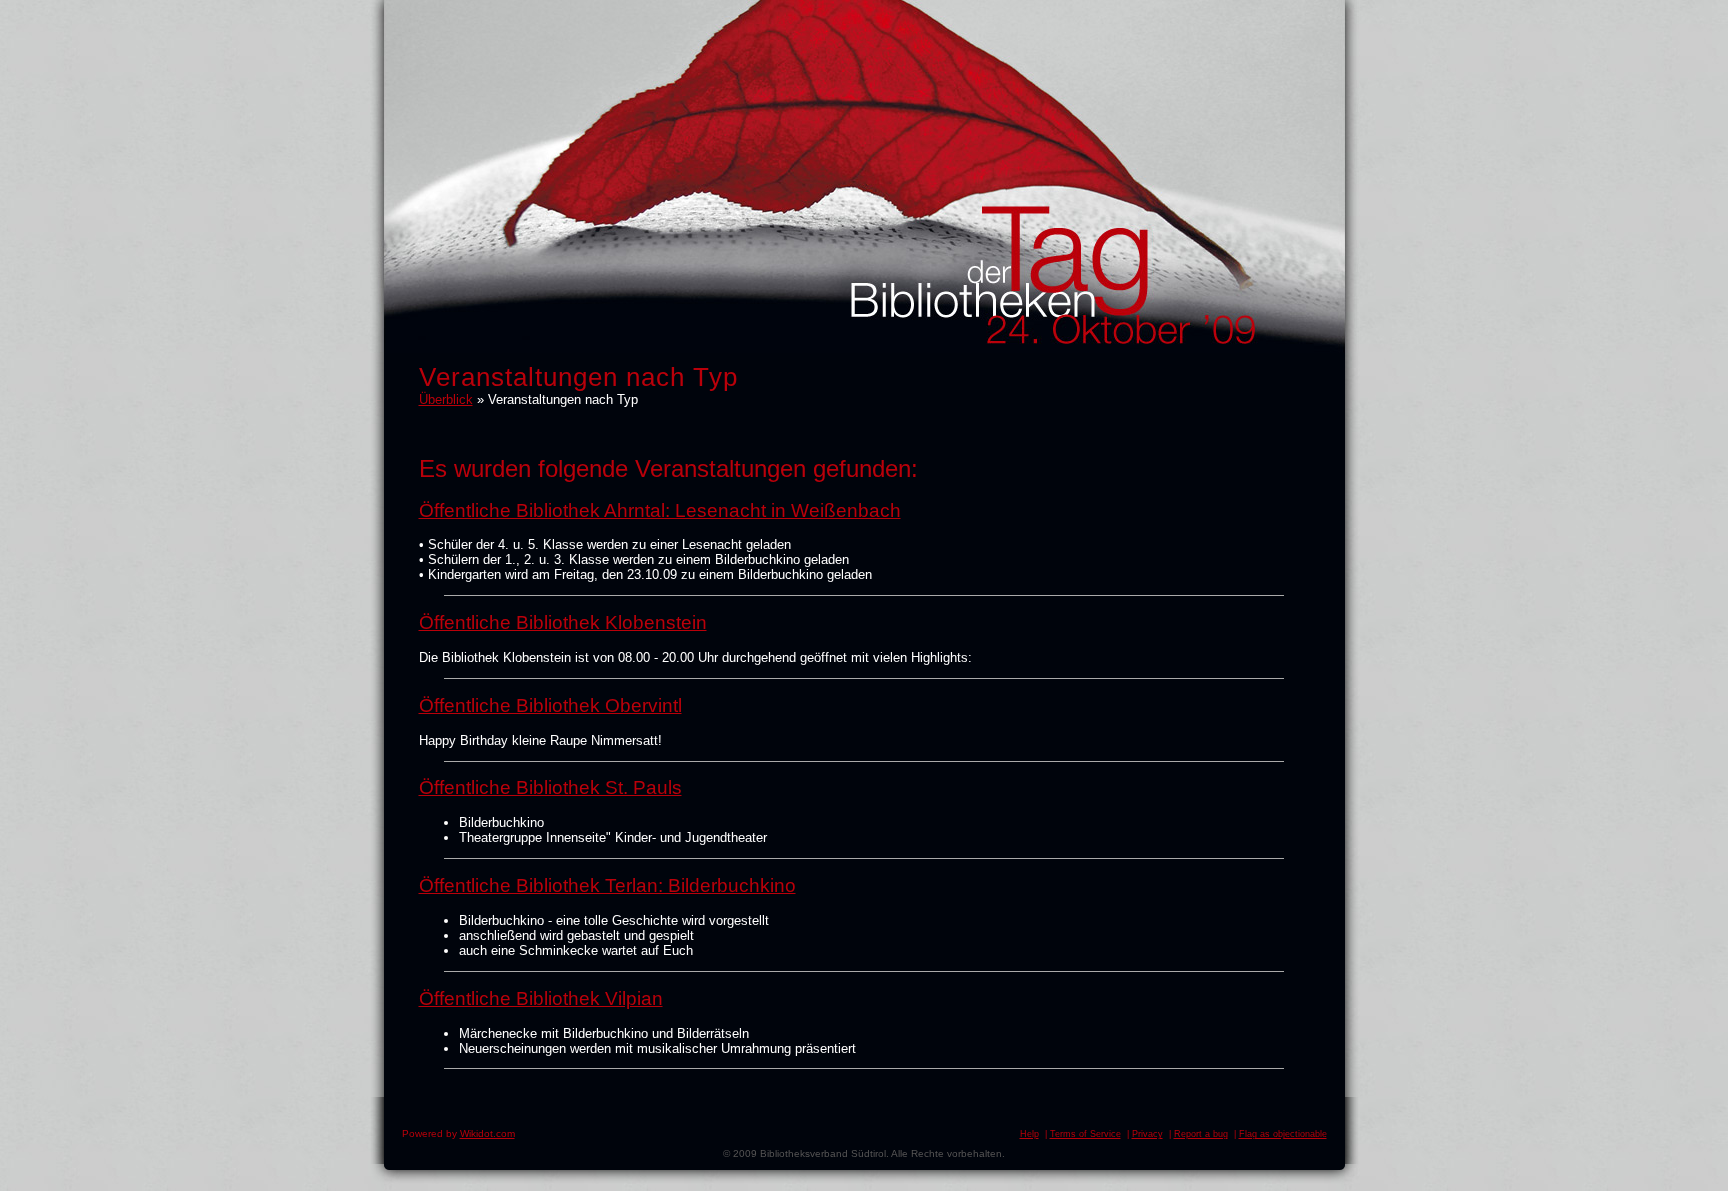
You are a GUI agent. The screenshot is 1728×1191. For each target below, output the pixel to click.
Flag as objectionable (1283, 1134)
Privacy (1147, 1134)
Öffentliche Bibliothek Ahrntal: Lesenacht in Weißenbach (660, 510)
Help (1029, 1134)
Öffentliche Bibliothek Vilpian (541, 998)
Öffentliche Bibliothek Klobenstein (563, 622)
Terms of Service (1085, 1134)
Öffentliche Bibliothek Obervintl (550, 705)
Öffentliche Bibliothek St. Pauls (550, 787)
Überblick (446, 399)
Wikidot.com (487, 1133)
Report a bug (1201, 1134)
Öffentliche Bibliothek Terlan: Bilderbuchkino (607, 885)
